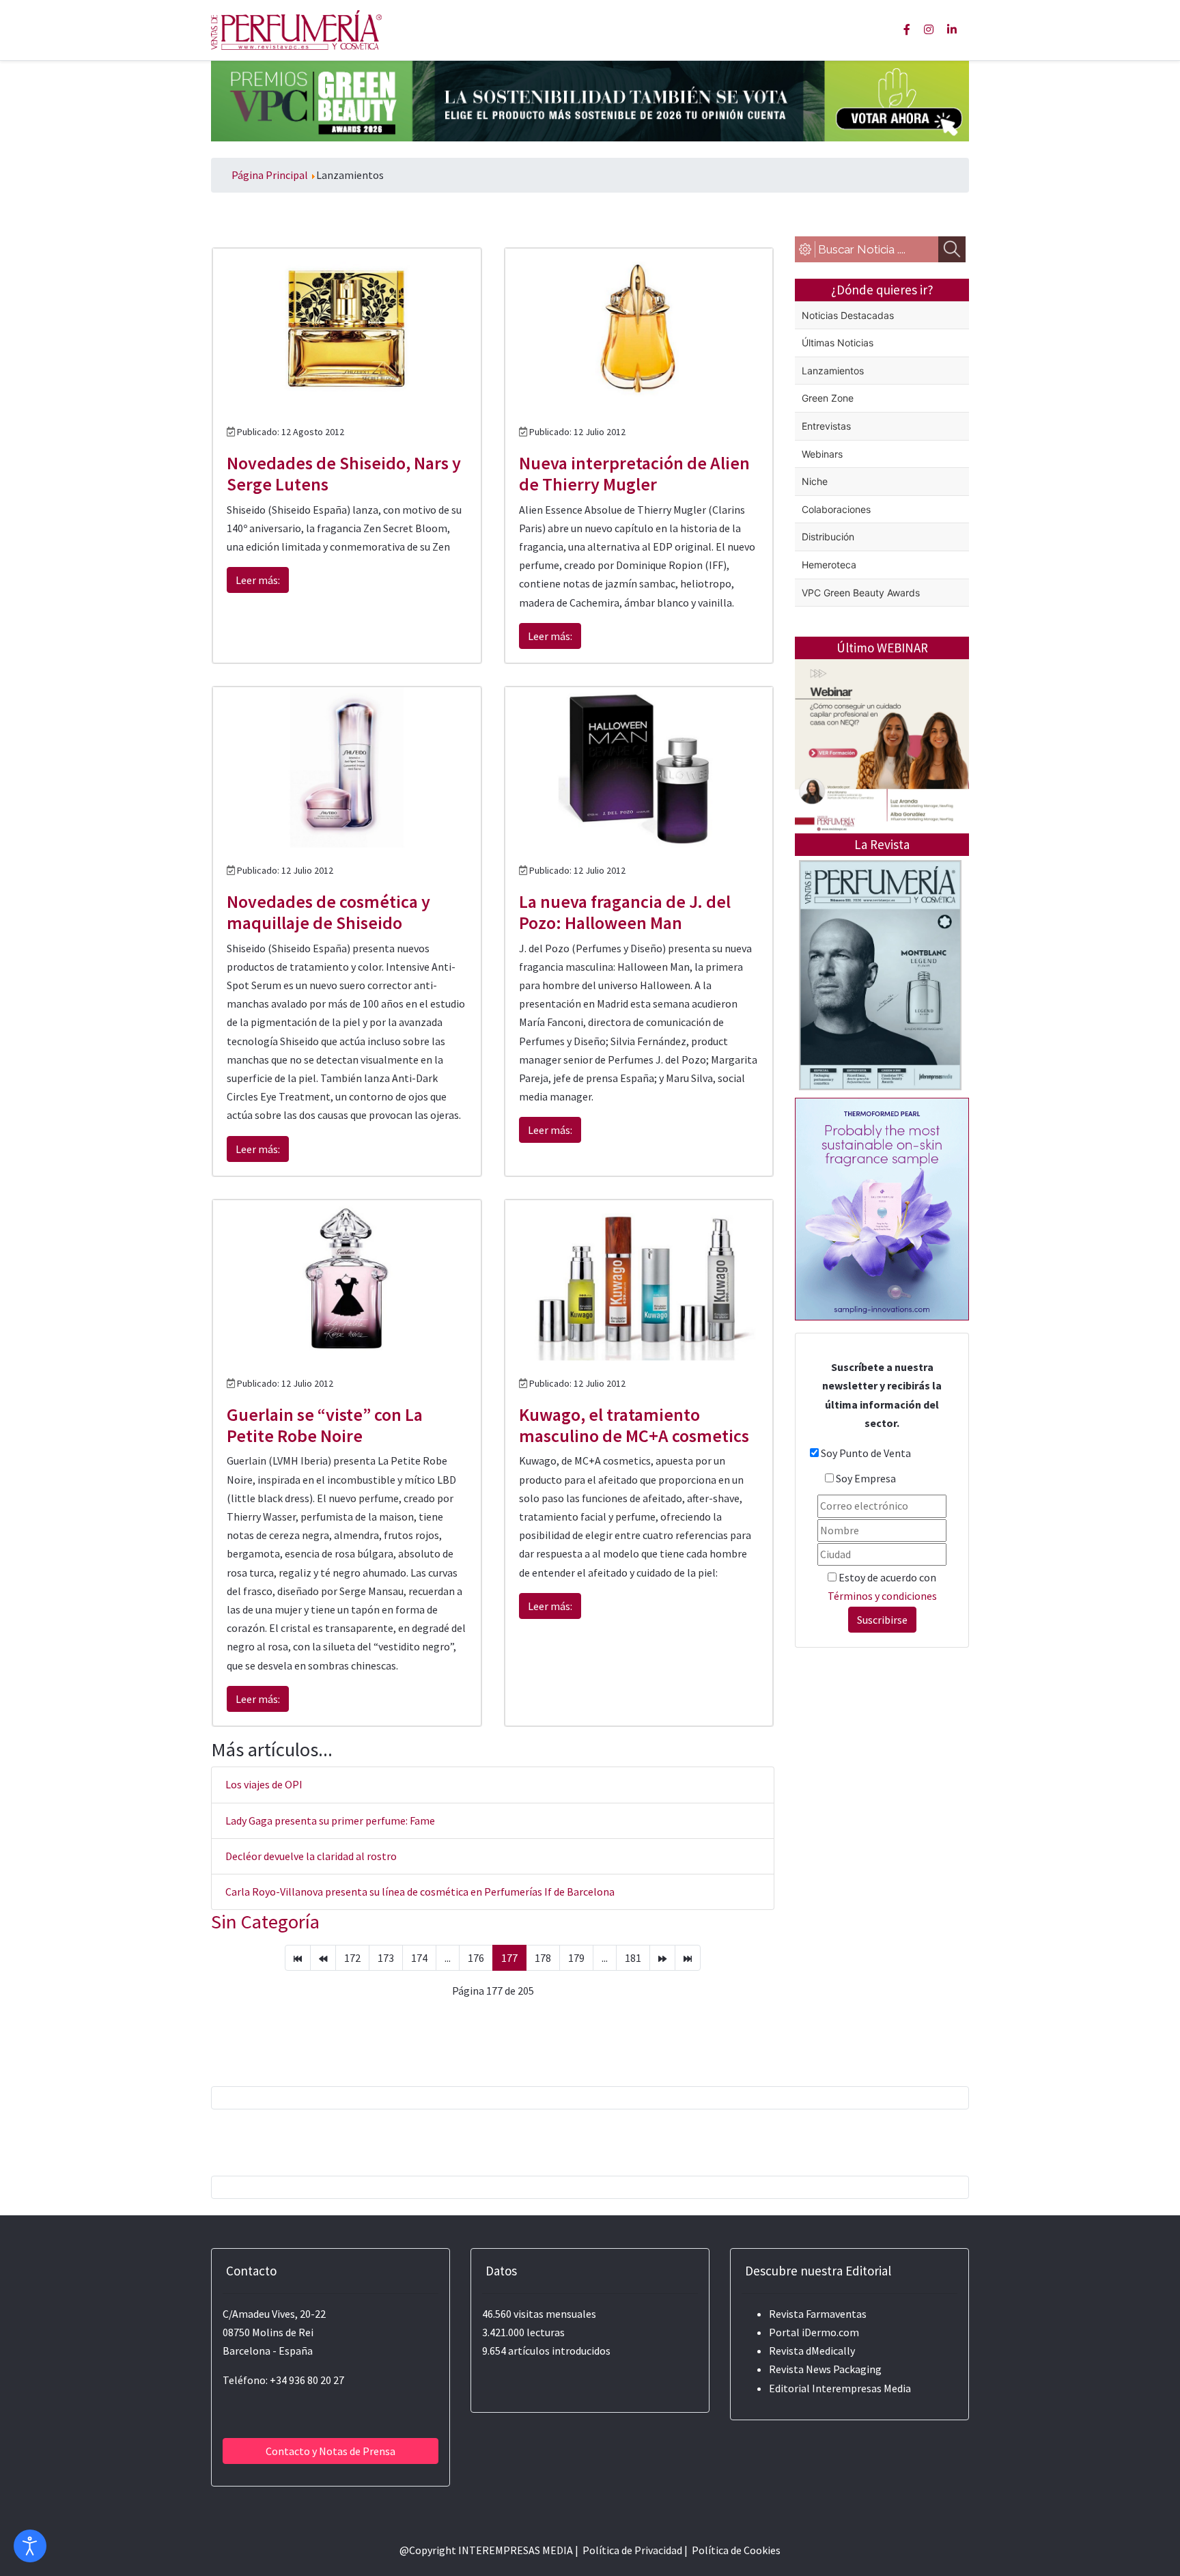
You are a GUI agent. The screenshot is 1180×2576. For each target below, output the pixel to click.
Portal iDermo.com (814, 2332)
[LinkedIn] (952, 29)
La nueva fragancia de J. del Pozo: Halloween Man (625, 912)
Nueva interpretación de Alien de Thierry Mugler (634, 473)
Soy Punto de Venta (866, 1453)
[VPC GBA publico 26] (590, 100)
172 (352, 1958)
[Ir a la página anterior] (323, 1958)
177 (509, 1958)
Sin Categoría (265, 1922)
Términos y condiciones (882, 1596)
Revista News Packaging (825, 2369)
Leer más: (258, 580)
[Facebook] (907, 29)
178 (543, 1958)
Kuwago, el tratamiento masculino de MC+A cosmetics (634, 1425)
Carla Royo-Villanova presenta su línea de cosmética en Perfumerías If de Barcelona (420, 1892)
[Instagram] (929, 29)
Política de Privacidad (632, 2550)
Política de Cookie (734, 2550)
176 (476, 1958)
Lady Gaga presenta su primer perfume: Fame (330, 1820)
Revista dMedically (812, 2351)
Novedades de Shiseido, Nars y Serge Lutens (344, 473)
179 (576, 1958)
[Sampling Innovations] (882, 1208)
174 (419, 1958)
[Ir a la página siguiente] (662, 1958)
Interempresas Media (861, 2388)
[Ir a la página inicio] (298, 1958)
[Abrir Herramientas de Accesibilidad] (30, 2546)
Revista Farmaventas (818, 2314)
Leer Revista (880, 1029)
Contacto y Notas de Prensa (331, 2451)
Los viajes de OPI (264, 1784)
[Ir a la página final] (688, 1958)
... (448, 1958)
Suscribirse (882, 1620)
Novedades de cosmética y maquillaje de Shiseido (328, 912)
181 (633, 1958)
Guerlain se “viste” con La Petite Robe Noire (325, 1425)
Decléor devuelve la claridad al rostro (311, 1856)
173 (386, 1958)
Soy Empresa (866, 1478)
